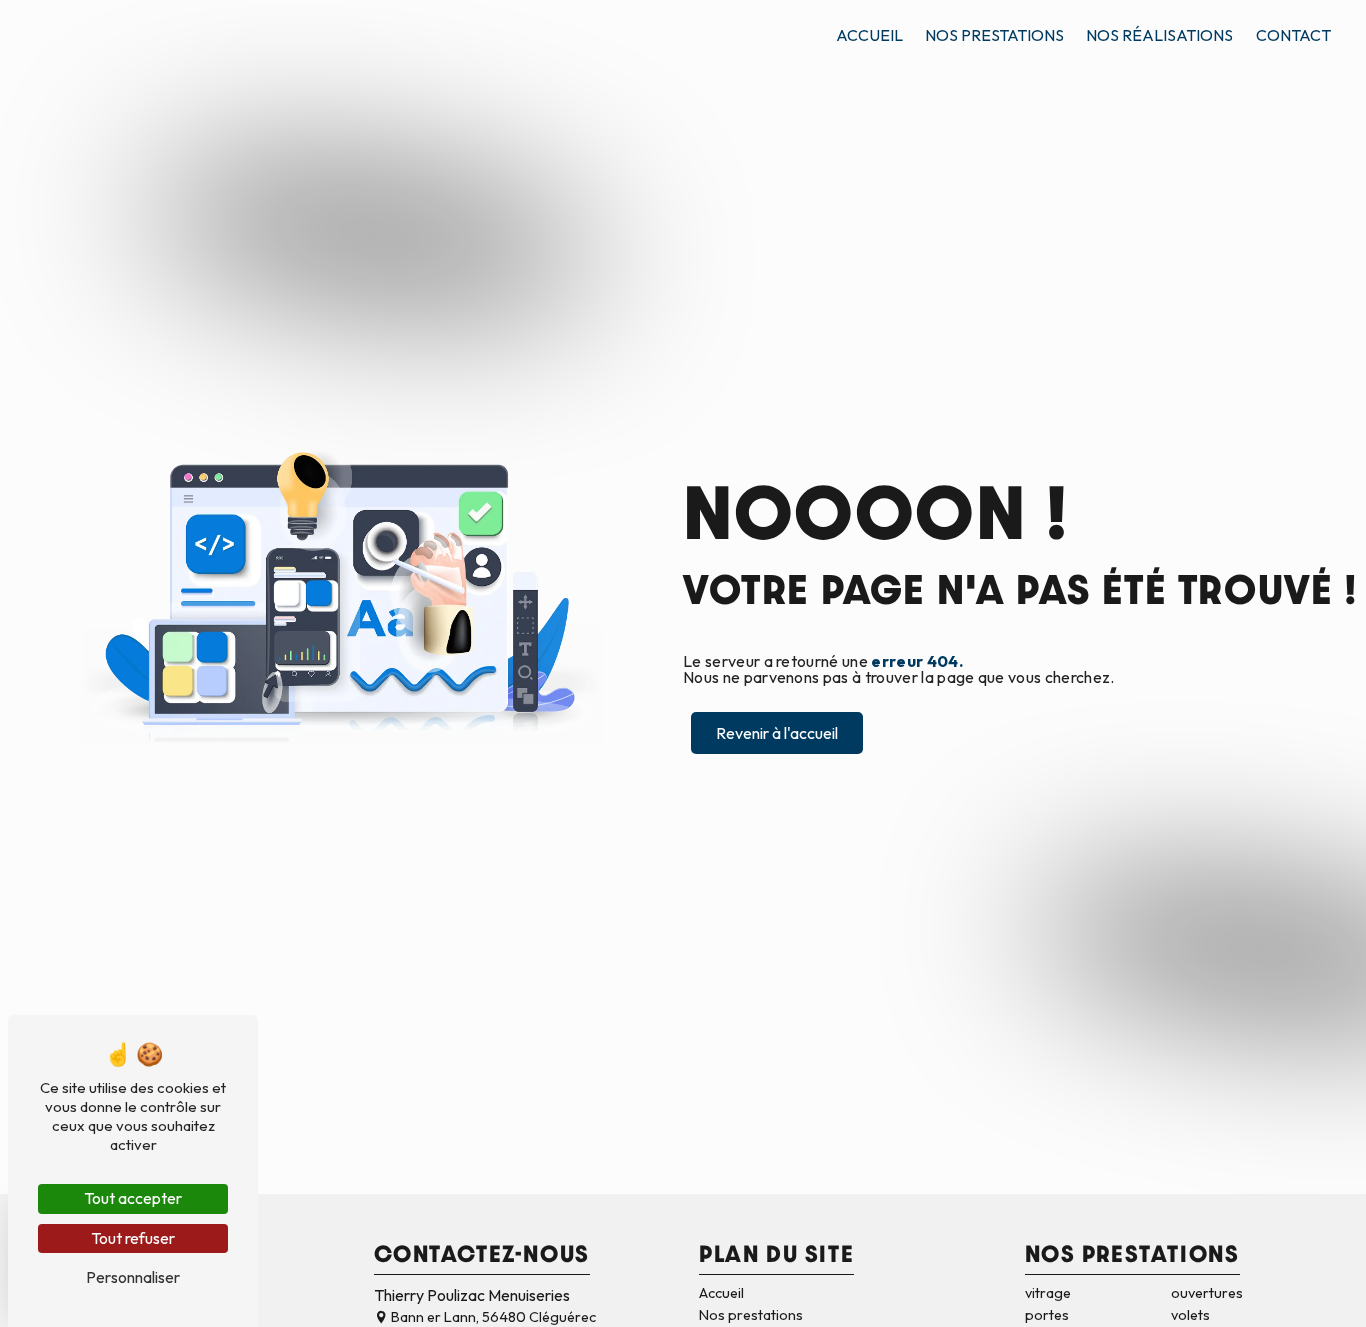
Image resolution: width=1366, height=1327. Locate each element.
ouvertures (1207, 1293)
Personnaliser (133, 1277)
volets (1190, 1315)
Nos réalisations (1159, 35)
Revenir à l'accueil (777, 733)
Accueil (869, 35)
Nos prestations (994, 35)
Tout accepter (133, 1198)
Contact (1293, 35)
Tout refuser (133, 1238)
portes (1047, 1315)
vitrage (1048, 1293)
